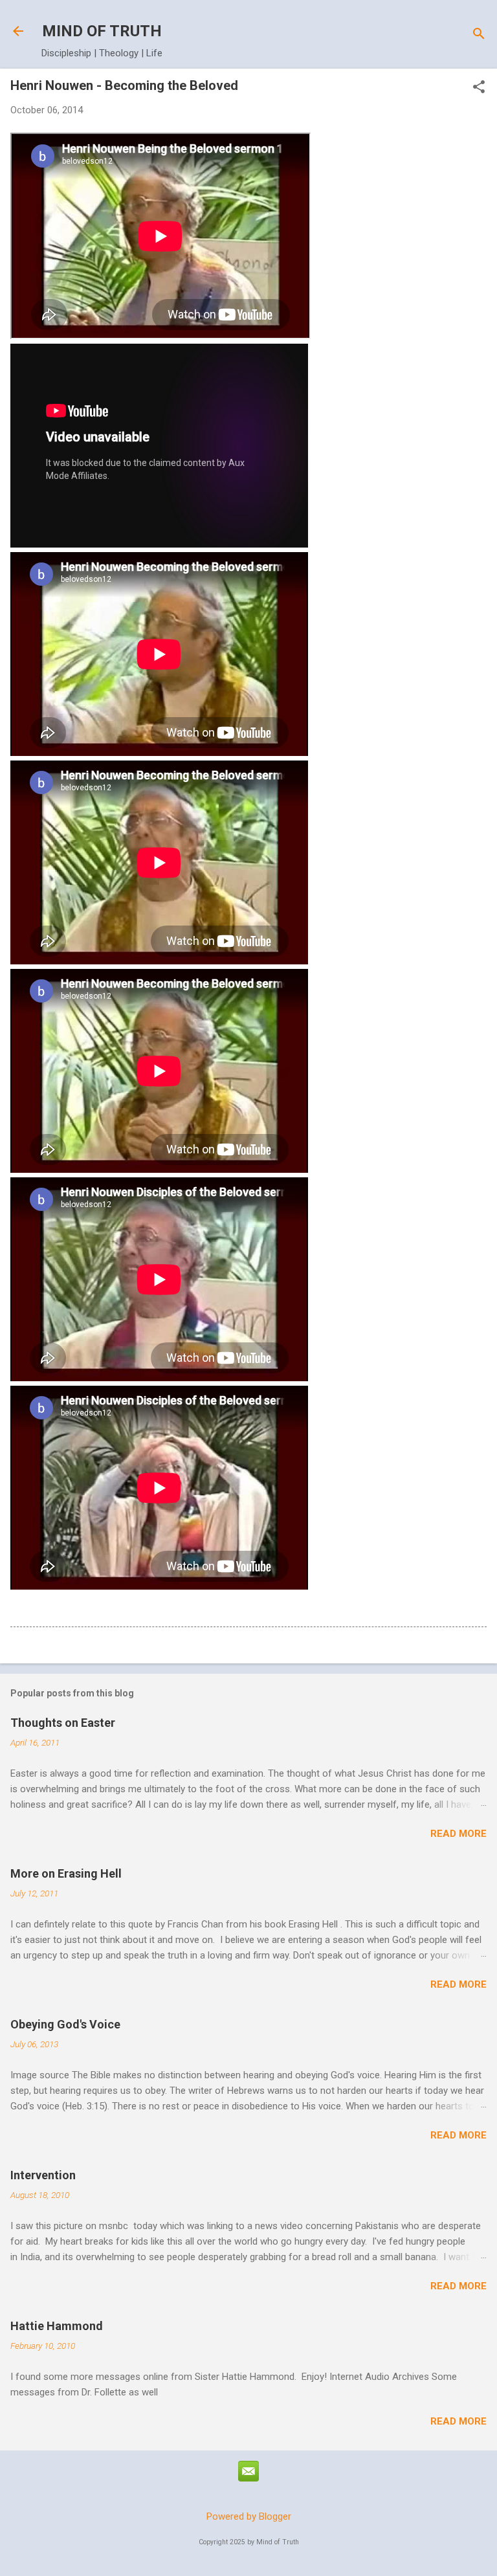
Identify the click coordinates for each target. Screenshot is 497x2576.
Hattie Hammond (57, 2326)
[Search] (479, 35)
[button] (479, 88)
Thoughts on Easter (63, 1723)
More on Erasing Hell (66, 1873)
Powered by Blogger (249, 2516)
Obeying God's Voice (65, 2024)
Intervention (43, 2175)
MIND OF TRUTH (102, 31)
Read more (458, 1834)
